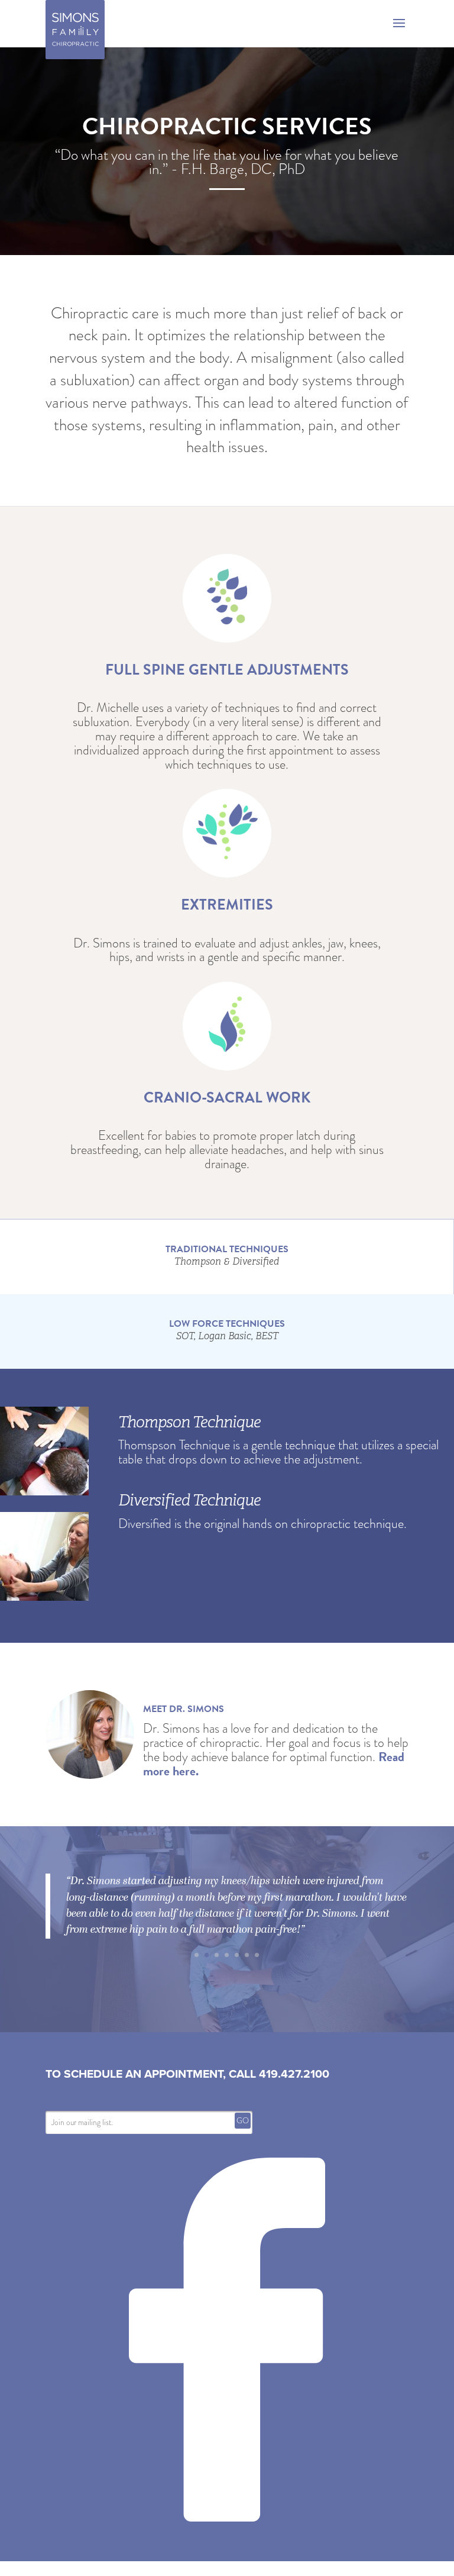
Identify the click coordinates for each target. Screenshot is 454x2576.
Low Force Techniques (227, 1330)
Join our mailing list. (82, 2130)
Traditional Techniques (227, 1255)
